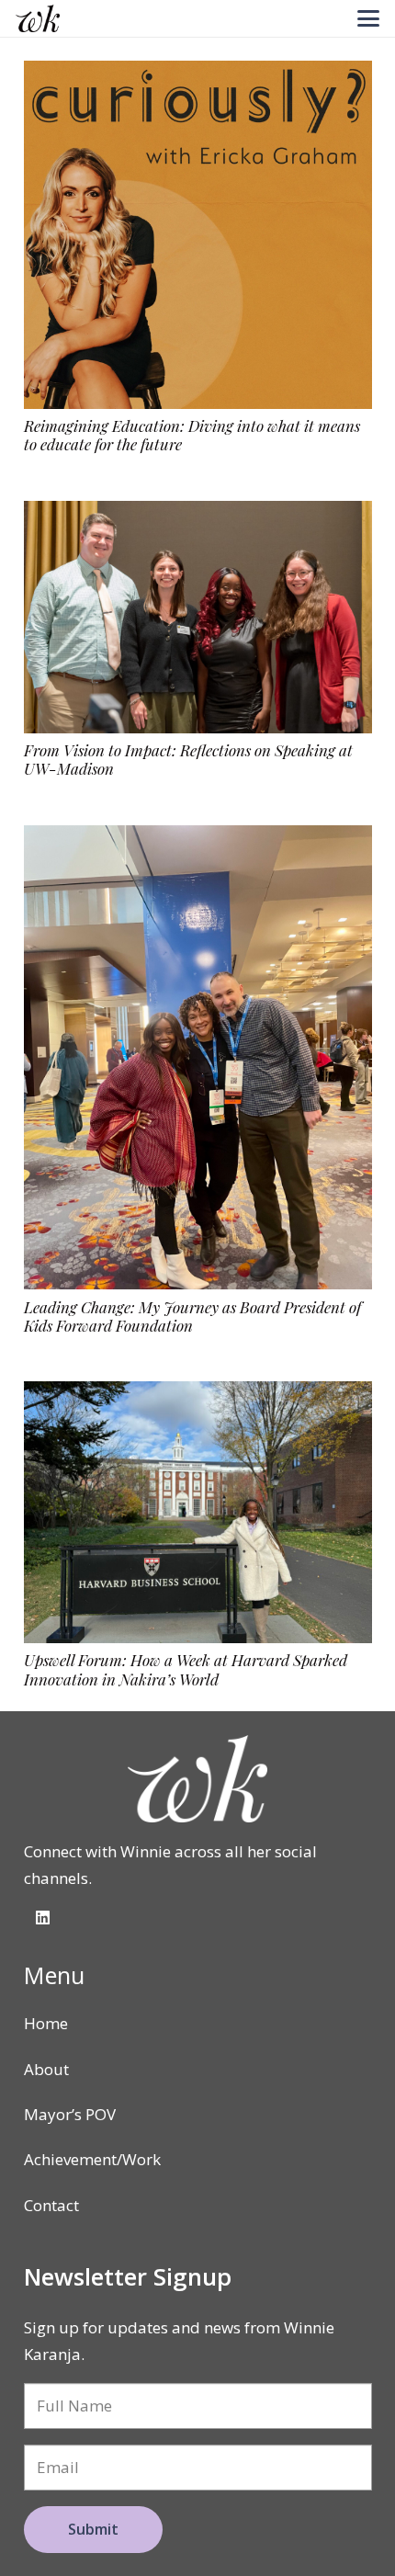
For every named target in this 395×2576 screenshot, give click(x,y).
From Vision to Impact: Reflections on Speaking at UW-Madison (188, 759)
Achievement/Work (92, 2159)
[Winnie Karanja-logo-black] (38, 18)
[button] (368, 18)
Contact (51, 2205)
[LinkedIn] (44, 1918)
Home (46, 2023)
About (46, 2069)
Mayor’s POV (70, 2114)
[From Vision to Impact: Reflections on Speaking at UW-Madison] (198, 617)
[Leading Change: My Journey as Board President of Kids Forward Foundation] (198, 1057)
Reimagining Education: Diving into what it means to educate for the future (192, 435)
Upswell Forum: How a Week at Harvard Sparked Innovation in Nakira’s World (186, 1669)
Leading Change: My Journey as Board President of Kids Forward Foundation (192, 1316)
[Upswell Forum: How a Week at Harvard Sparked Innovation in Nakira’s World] (198, 1512)
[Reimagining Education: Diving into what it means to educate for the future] (198, 235)
